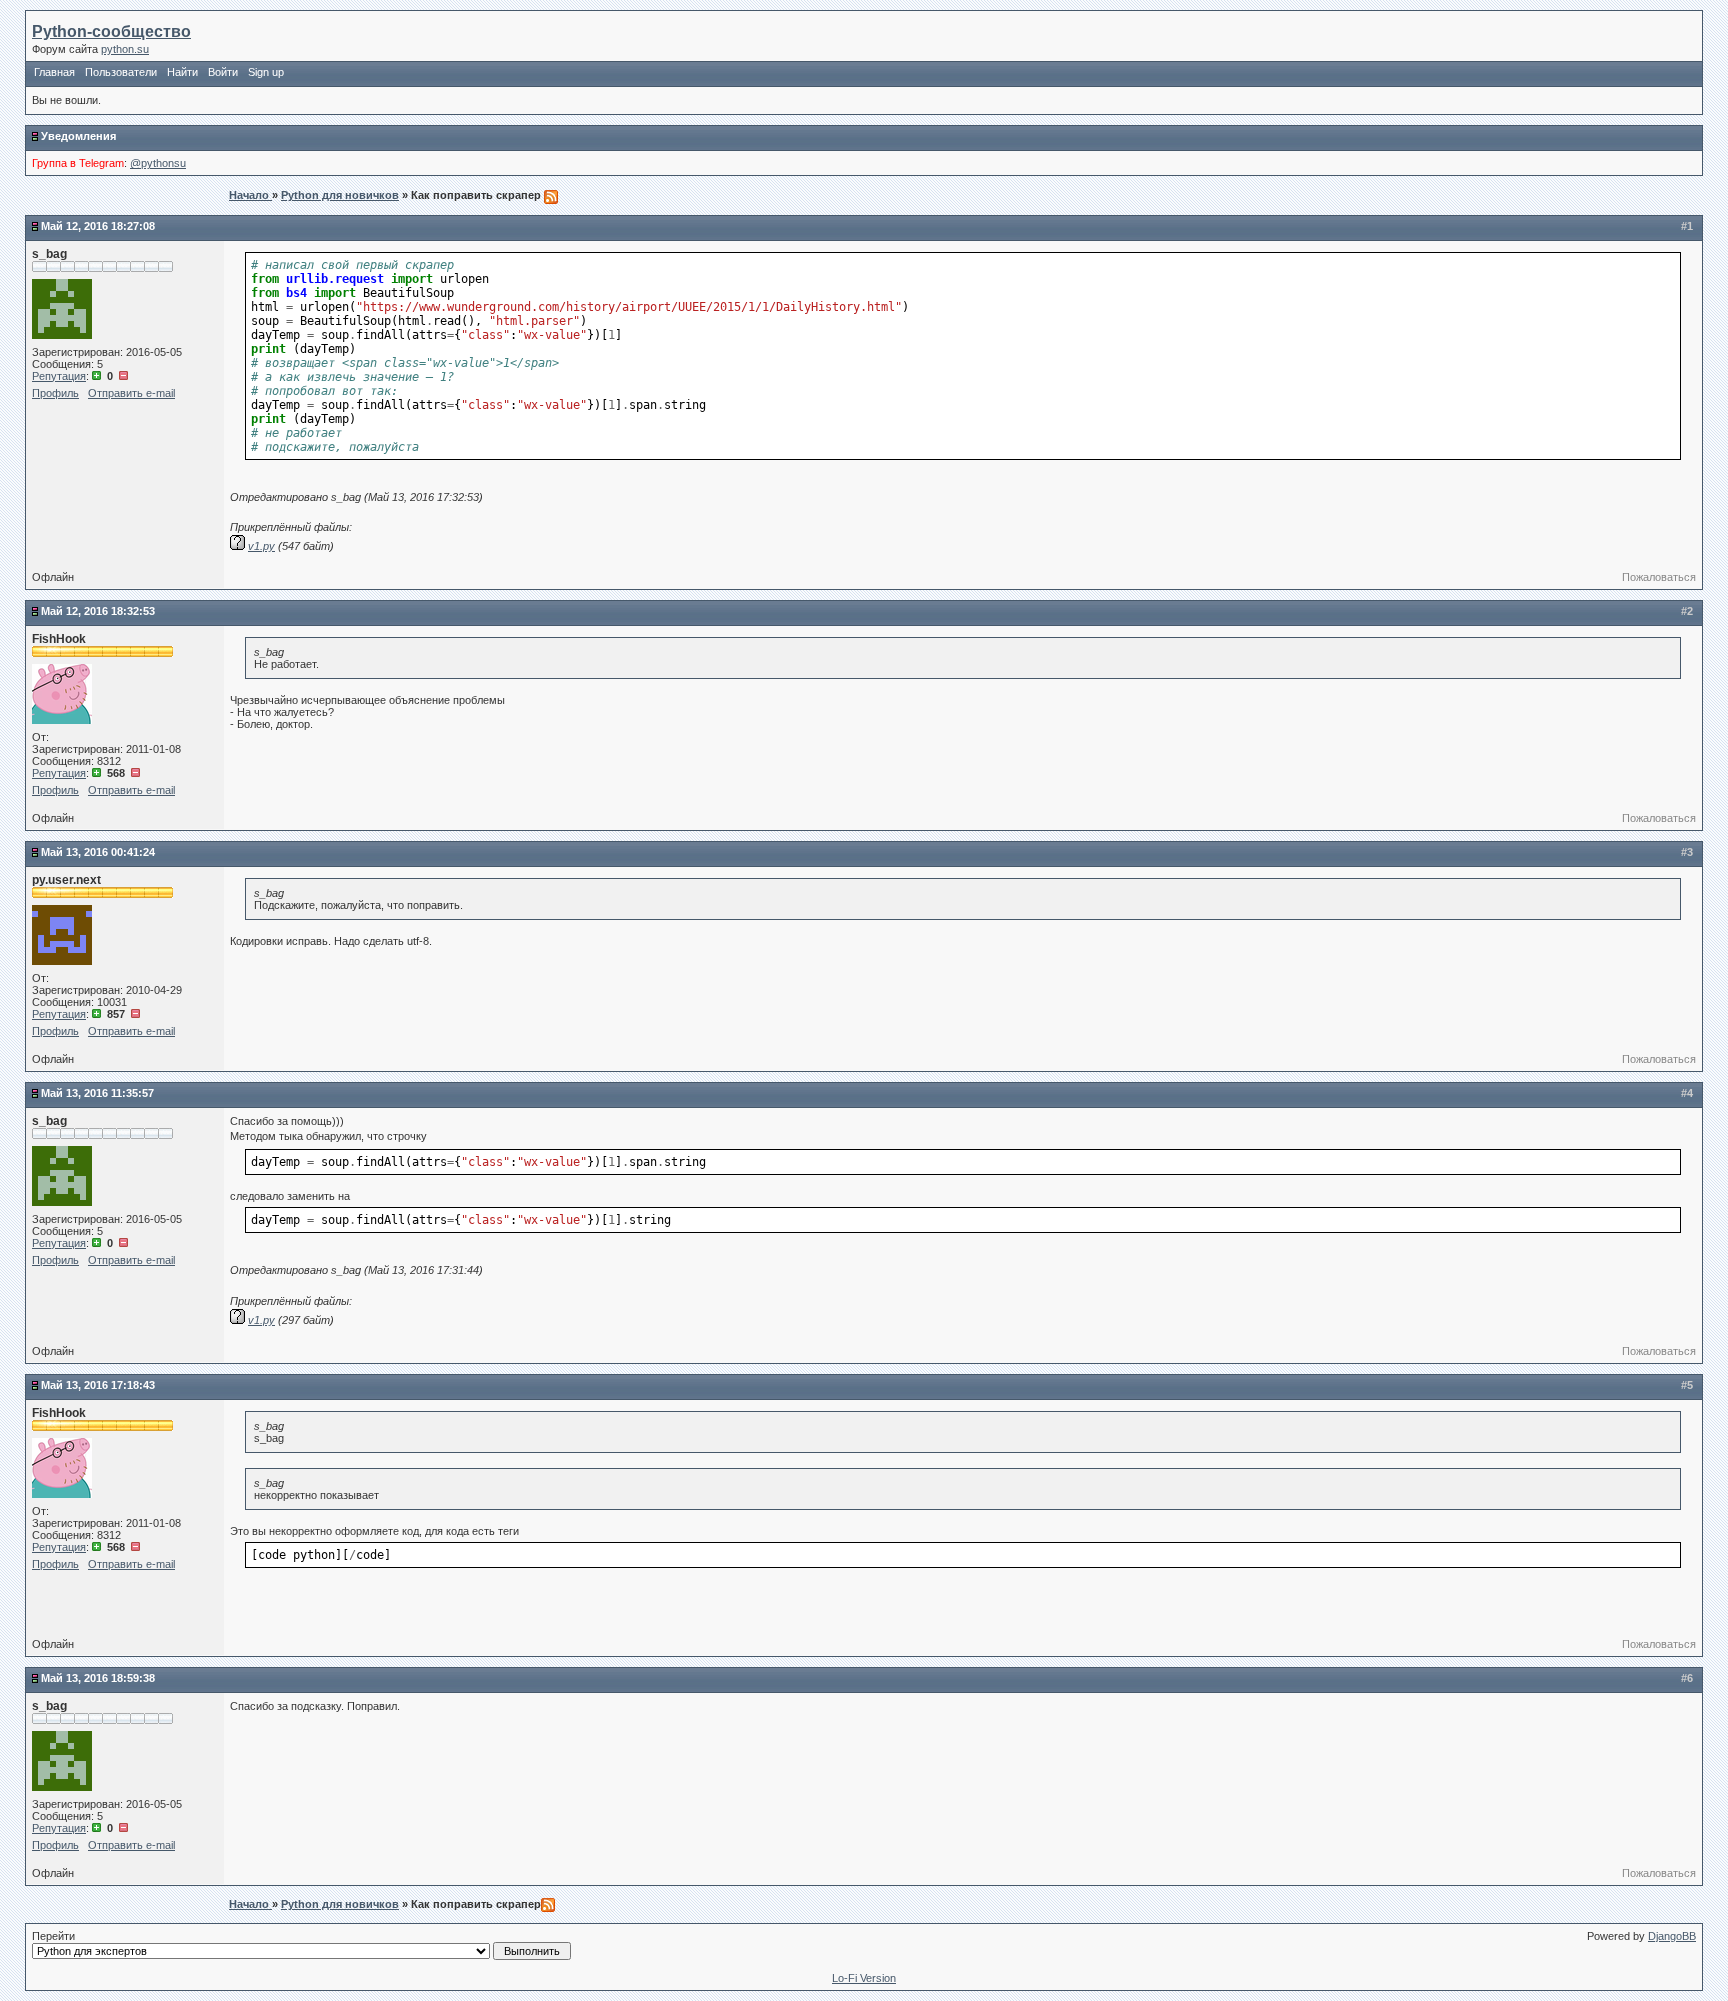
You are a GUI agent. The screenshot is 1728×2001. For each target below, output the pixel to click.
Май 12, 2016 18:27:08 (98, 226)
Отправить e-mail (131, 393)
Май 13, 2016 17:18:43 (98, 1385)
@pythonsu (158, 163)
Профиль (55, 393)
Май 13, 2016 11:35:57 (97, 1093)
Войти (223, 72)
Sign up (266, 72)
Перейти (53, 1936)
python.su (125, 49)
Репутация (59, 376)
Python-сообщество (111, 31)
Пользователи (121, 72)
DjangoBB (1672, 1936)
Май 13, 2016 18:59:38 (98, 1678)
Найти (182, 72)
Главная (54, 72)
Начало (250, 195)
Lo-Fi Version (864, 1978)
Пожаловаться (1659, 577)
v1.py (261, 546)
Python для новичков (340, 195)
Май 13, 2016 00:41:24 (98, 852)
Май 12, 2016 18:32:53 (98, 611)
